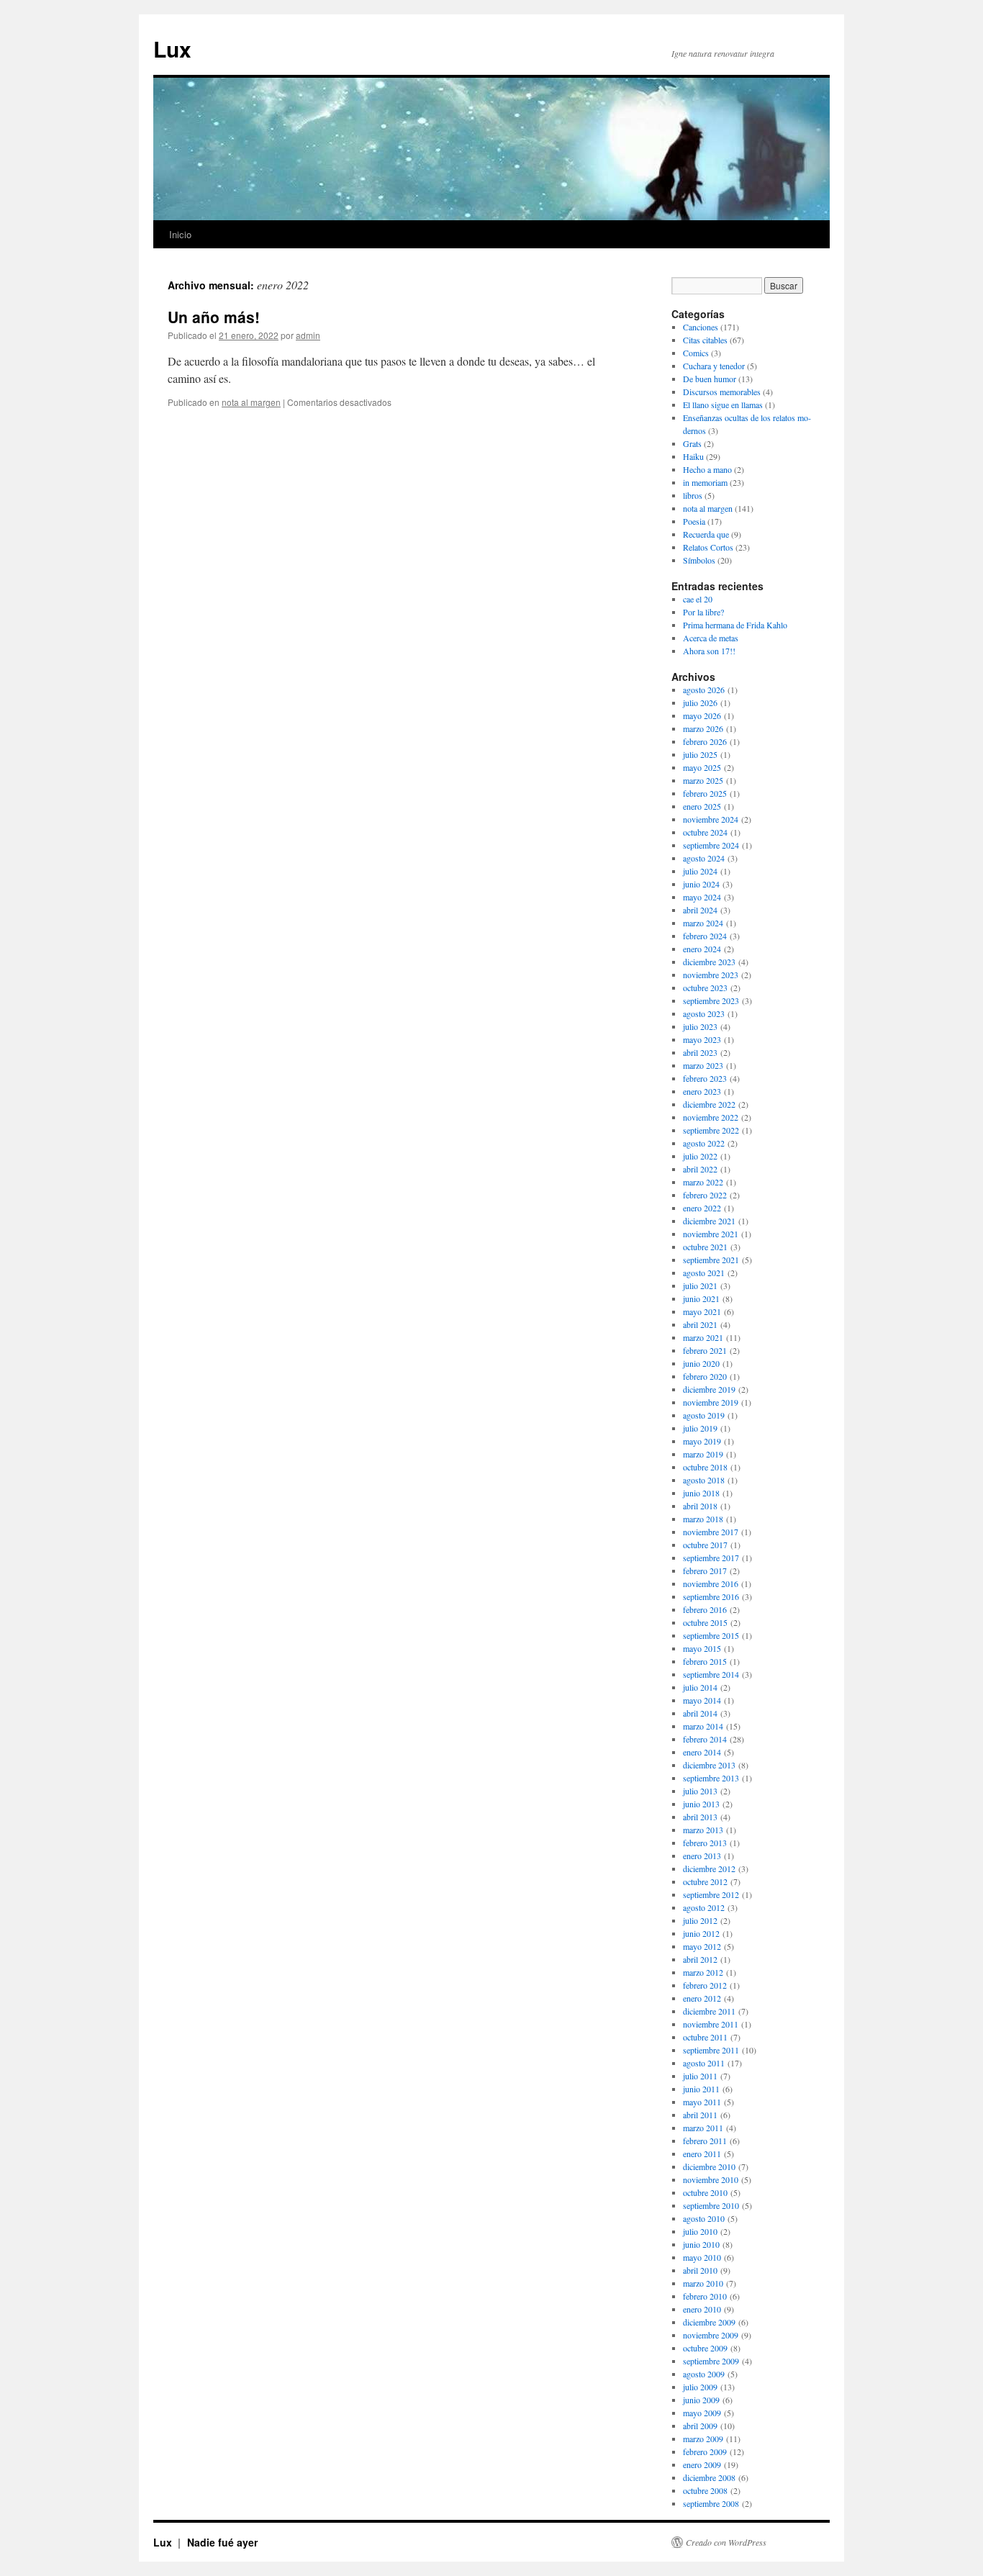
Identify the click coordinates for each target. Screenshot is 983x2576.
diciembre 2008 (709, 2477)
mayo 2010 (702, 2257)
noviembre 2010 (711, 2179)
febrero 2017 (705, 1571)
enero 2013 (702, 1856)
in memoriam (705, 482)
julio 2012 (700, 1920)
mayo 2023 (702, 1039)
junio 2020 (701, 1363)
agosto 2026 (704, 690)
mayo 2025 (702, 767)
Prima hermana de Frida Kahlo (735, 625)
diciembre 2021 (709, 1221)
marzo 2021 (703, 1337)
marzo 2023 (703, 1065)
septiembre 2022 (711, 1130)
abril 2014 (700, 1713)
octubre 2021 (705, 1247)
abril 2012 (700, 1959)
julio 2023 (700, 1026)
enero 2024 (702, 949)
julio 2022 (700, 1156)
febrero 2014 (705, 1739)
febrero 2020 (705, 1376)
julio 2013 (700, 1791)
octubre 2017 (705, 1545)
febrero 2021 (705, 1350)
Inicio (180, 234)
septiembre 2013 (711, 1778)
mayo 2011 (702, 2102)
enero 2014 (702, 1752)
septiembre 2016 (711, 1596)
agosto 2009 (704, 2374)
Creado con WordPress (726, 2542)
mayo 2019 (702, 1441)
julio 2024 (700, 871)
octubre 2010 (705, 2192)
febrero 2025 (705, 793)
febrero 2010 (705, 2296)
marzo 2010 (703, 2283)
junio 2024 (701, 884)
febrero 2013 (705, 1843)
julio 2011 (700, 2076)
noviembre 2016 (711, 1583)
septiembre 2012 (711, 1894)
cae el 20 (698, 599)
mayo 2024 (702, 897)
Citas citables (705, 340)
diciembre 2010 (709, 2166)
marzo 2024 (703, 923)
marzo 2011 (703, 2128)
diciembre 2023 (709, 962)
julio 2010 (700, 2231)
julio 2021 (700, 1285)
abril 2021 (700, 1324)
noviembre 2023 (711, 975)
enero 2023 (702, 1091)
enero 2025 (702, 806)
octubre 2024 (705, 832)
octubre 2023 (705, 988)
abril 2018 (700, 1506)
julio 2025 (700, 754)
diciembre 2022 (709, 1104)
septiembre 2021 (711, 1260)
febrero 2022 (705, 1195)
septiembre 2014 (711, 1674)
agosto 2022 (704, 1143)
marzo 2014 (703, 1726)
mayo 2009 (702, 2413)
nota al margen (251, 402)
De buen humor (710, 379)
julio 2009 (700, 2387)
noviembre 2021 (711, 1234)
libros (693, 495)
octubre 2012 (705, 1881)
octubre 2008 (705, 2490)
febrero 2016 (705, 1609)
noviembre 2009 (711, 2335)
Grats (692, 443)
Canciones (701, 327)
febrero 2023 (705, 1078)
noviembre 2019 (711, 1402)
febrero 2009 (705, 2451)
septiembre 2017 (711, 1558)
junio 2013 (701, 1804)
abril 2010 (700, 2270)
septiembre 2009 (711, 2361)
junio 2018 (701, 1493)
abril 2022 (700, 1169)
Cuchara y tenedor (714, 366)
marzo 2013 (703, 1830)
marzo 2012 (703, 1972)
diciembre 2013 (709, 1765)
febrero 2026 (705, 741)
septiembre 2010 (711, 2205)
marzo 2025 (703, 780)
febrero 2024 (705, 936)
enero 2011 (702, 2154)
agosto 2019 (704, 1415)
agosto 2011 (704, 2063)
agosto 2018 (704, 1480)
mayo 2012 (702, 1946)
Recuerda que (706, 534)
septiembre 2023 (711, 1000)
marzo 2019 (703, 1454)
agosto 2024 (704, 858)
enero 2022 (702, 1208)
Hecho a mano (707, 469)
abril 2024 (700, 910)
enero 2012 (702, 1998)
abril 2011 (700, 2115)
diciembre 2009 (709, 2322)
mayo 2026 (702, 715)
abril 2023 (700, 1052)
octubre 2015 (705, 1622)
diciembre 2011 (709, 2011)
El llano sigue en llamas (723, 405)
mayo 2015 (702, 1648)
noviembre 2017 (711, 1532)
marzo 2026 (703, 728)
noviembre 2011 (711, 2024)
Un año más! (214, 317)
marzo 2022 (703, 1182)
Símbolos (699, 560)
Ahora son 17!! (709, 651)
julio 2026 (700, 702)
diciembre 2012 (709, 1868)
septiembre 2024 (711, 845)
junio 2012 (701, 1933)
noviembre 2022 (711, 1117)
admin (308, 335)
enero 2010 (702, 2309)
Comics (696, 353)
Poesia (694, 521)
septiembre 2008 (711, 2503)
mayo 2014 (702, 1700)
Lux (172, 49)
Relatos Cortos (708, 547)
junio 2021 (701, 1298)
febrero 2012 (705, 1985)
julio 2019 (700, 1428)
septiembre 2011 (711, 2050)
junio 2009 (701, 2400)
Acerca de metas (711, 638)
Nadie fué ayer (222, 2542)
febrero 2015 (705, 1661)
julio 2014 (700, 1687)
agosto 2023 (704, 1013)
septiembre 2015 (711, 1635)
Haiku (693, 456)
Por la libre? (703, 612)
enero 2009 (702, 2464)
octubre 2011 (705, 2037)
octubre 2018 (705, 1467)
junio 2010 (701, 2244)
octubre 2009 (705, 2348)
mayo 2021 (702, 1311)
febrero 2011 (705, 2141)
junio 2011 (701, 2089)
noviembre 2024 (711, 819)
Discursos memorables (722, 392)
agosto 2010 (704, 2218)
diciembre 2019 (709, 1389)
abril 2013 (700, 1817)
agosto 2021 (704, 1273)
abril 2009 (700, 2426)
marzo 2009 (703, 2439)
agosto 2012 (704, 1907)
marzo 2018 (703, 1519)
